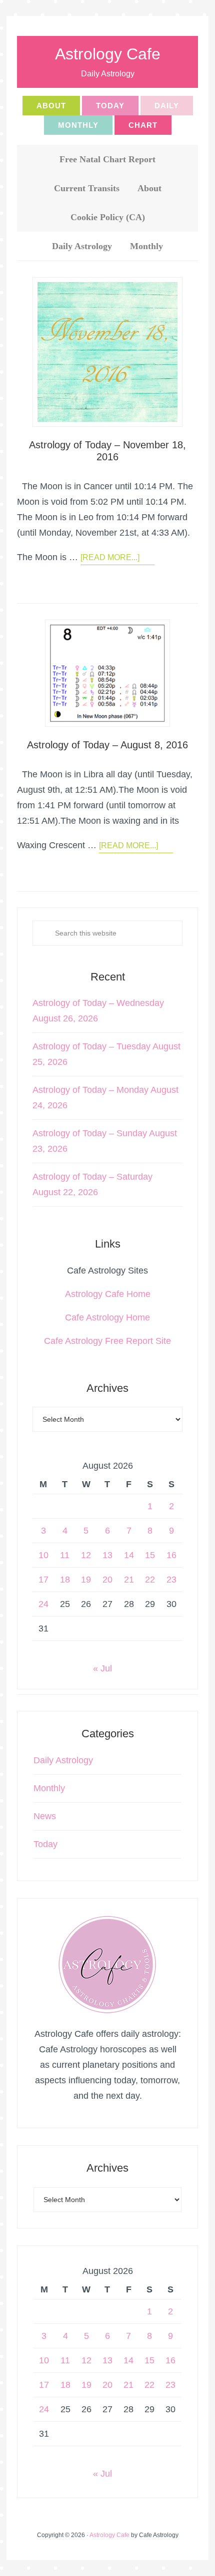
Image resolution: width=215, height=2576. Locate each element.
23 (171, 1580)
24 (43, 1604)
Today (45, 1844)
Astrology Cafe (108, 54)
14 (129, 1555)
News (45, 1816)
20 (107, 1580)
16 (171, 1555)
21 (129, 1580)
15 (150, 1555)
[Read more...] (110, 557)
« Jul (102, 1668)
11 (65, 1555)
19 (86, 1580)
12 (86, 1555)
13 (107, 1555)
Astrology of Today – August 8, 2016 (107, 745)
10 (43, 1555)
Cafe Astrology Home (107, 1317)
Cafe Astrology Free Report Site (107, 1341)
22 (150, 1580)
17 (43, 1580)
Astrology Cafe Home (108, 1294)
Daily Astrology (63, 1760)
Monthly (49, 1788)
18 (65, 1580)
